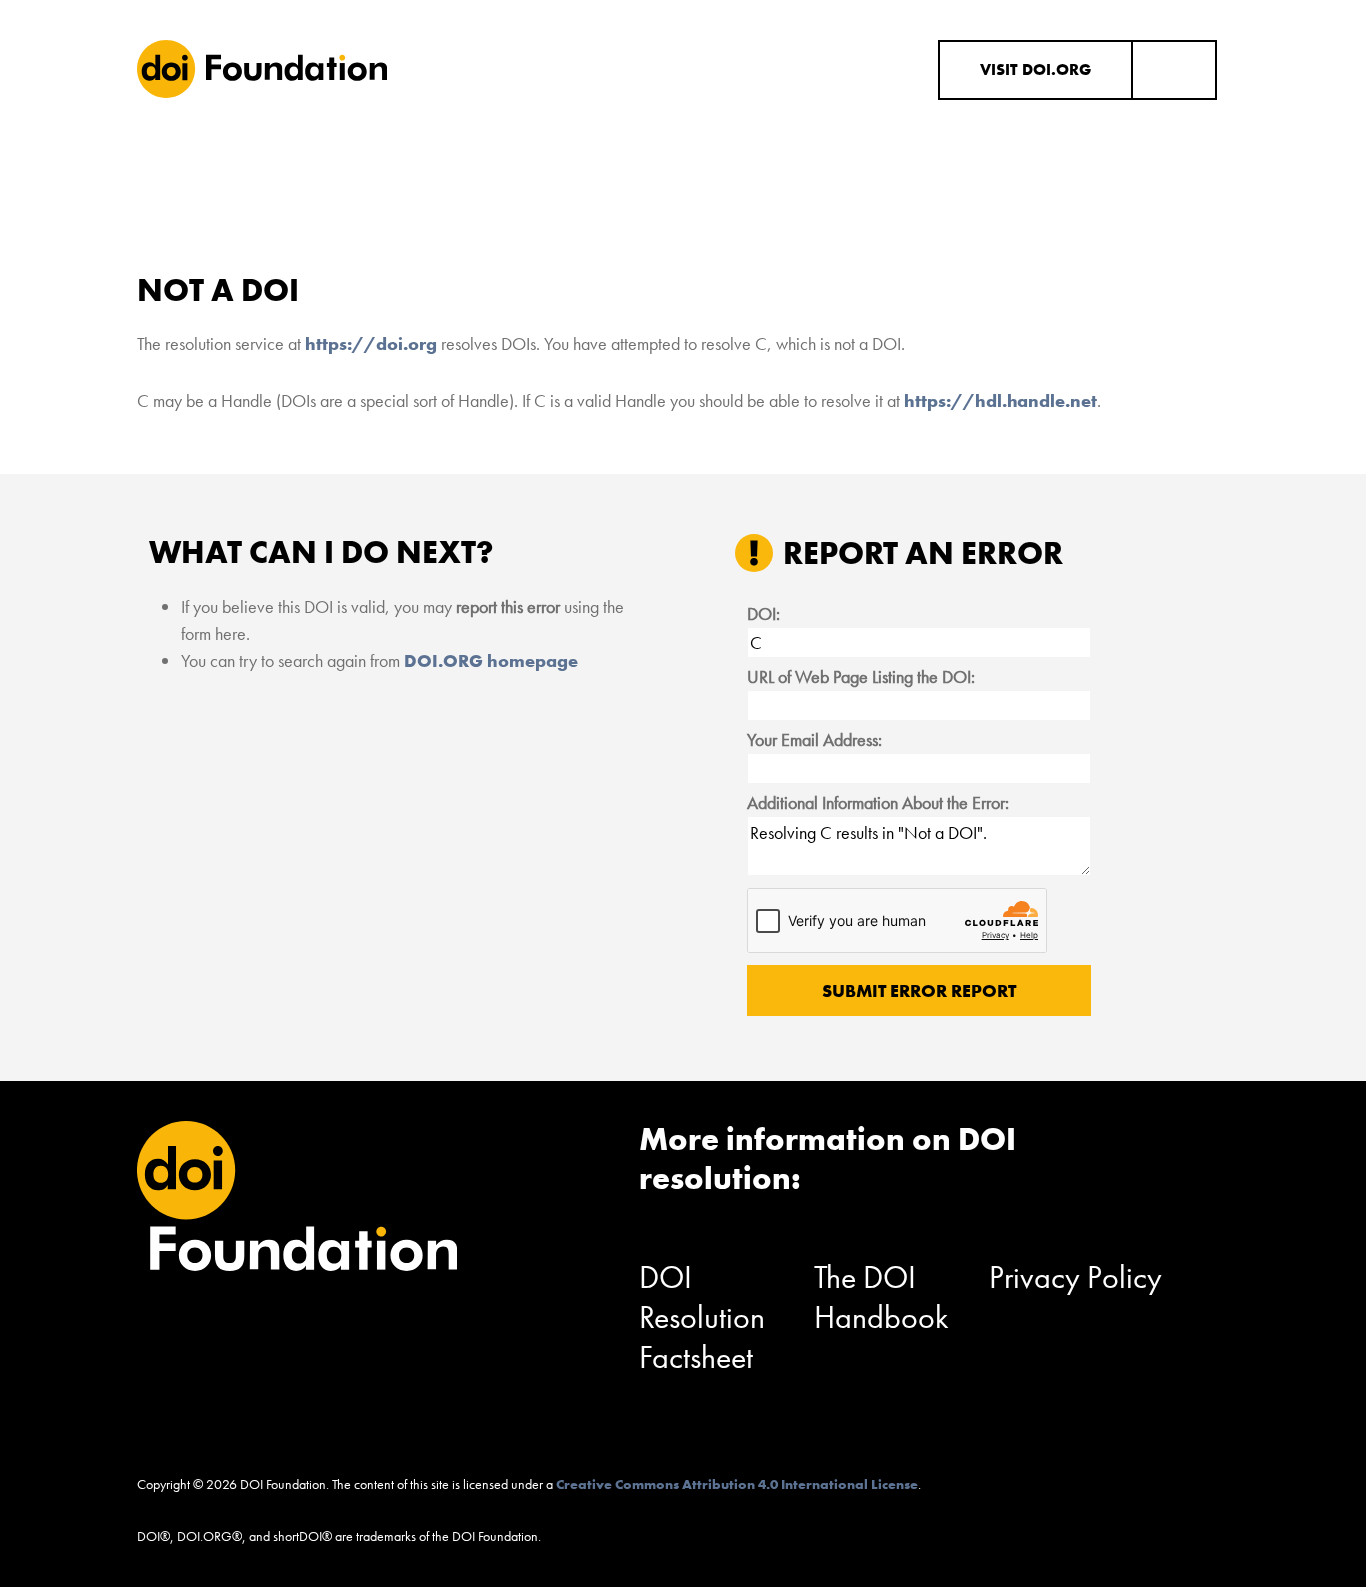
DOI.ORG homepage (491, 660)
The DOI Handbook (881, 1297)
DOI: (763, 613)
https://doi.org (371, 343)
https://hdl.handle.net (1000, 400)
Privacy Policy (1075, 1277)
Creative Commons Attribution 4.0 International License (737, 1484)
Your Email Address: (814, 739)
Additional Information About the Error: (878, 802)
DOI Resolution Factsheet (702, 1317)
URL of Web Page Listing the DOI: (861, 676)
